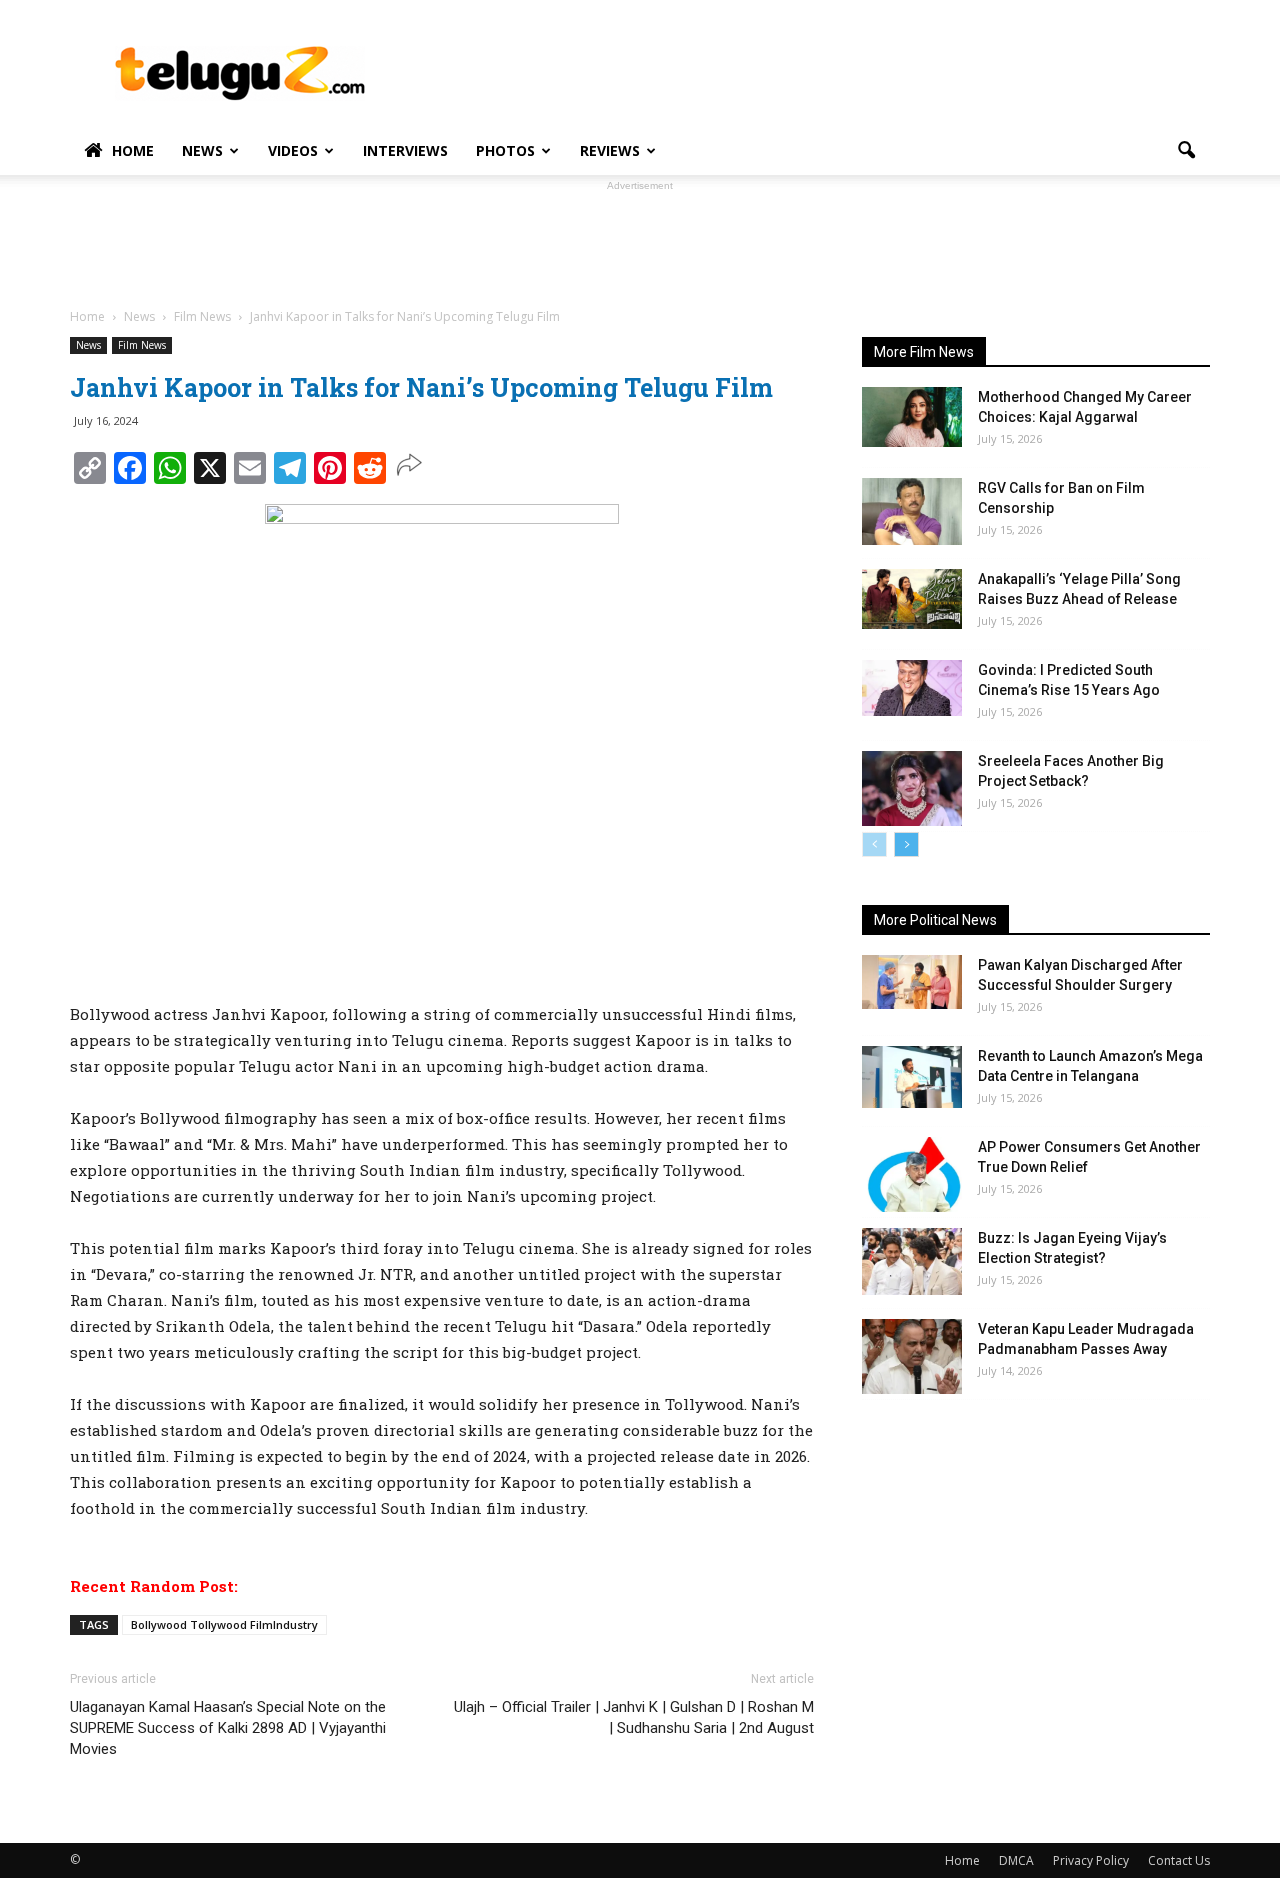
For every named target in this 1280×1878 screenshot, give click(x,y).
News (202, 150)
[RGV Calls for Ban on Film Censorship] (912, 511)
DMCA (1016, 1860)
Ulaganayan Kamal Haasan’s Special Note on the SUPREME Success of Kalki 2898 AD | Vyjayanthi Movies (228, 1728)
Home (133, 150)
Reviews (610, 150)
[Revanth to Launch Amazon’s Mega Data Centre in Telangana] (912, 1077)
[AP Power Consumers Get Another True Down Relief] (912, 1174)
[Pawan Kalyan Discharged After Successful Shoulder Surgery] (912, 982)
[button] (1186, 151)
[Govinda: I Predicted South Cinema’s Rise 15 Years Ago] (912, 688)
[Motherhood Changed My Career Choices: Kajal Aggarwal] (912, 417)
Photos (505, 150)
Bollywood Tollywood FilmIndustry (224, 1624)
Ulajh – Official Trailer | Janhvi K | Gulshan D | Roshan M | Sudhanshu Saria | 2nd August (634, 1717)
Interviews (405, 150)
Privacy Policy (1091, 1860)
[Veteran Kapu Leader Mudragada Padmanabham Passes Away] (912, 1356)
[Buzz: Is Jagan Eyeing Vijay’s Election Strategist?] (912, 1261)
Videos (293, 150)
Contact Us (1179, 1860)
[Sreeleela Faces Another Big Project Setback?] (912, 788)
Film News (142, 345)
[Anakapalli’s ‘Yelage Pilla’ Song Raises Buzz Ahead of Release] (912, 599)
